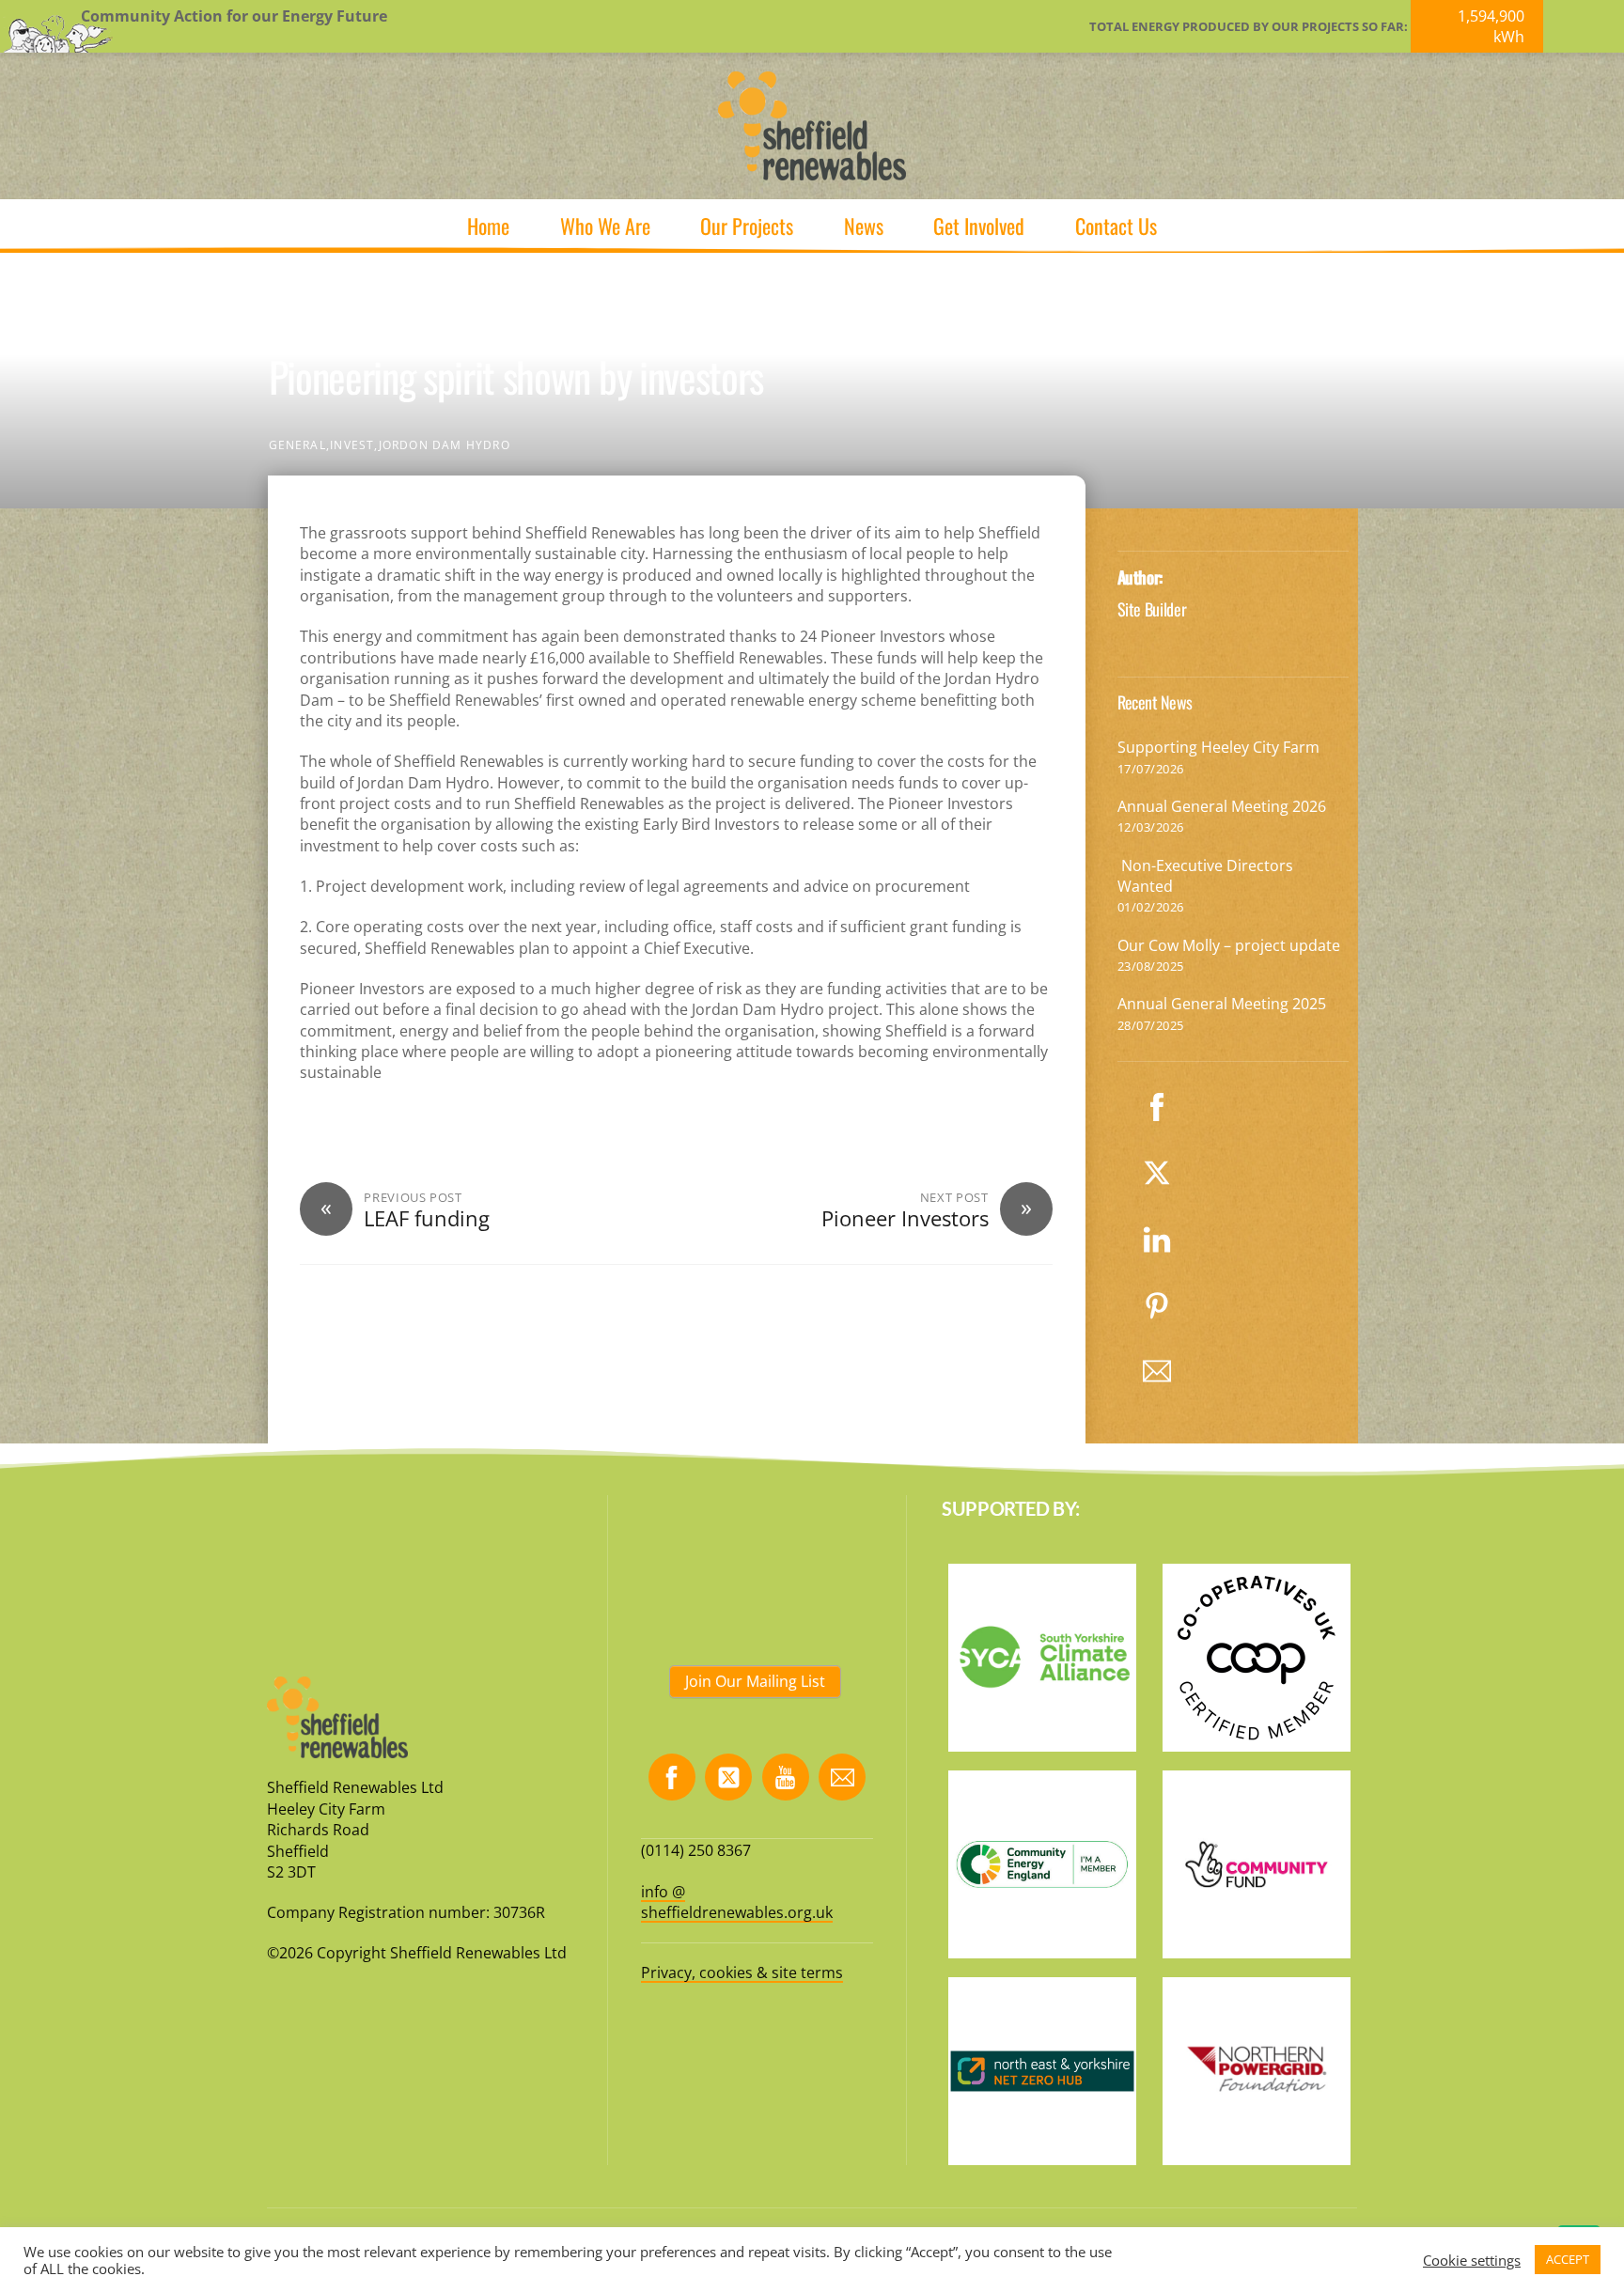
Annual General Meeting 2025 (1222, 1004)
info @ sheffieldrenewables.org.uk (737, 1902)
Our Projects (747, 226)
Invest (352, 445)
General (297, 445)
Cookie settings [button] (1472, 2260)
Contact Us (1116, 226)
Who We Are (605, 226)
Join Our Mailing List (755, 1681)
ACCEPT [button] (1568, 2259)
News (864, 226)
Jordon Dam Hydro (445, 445)
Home (488, 226)
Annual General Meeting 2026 (1222, 806)
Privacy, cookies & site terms (742, 1972)
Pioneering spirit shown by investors (516, 376)
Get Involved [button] (979, 226)
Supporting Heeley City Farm (1218, 747)
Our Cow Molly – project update (1229, 945)
